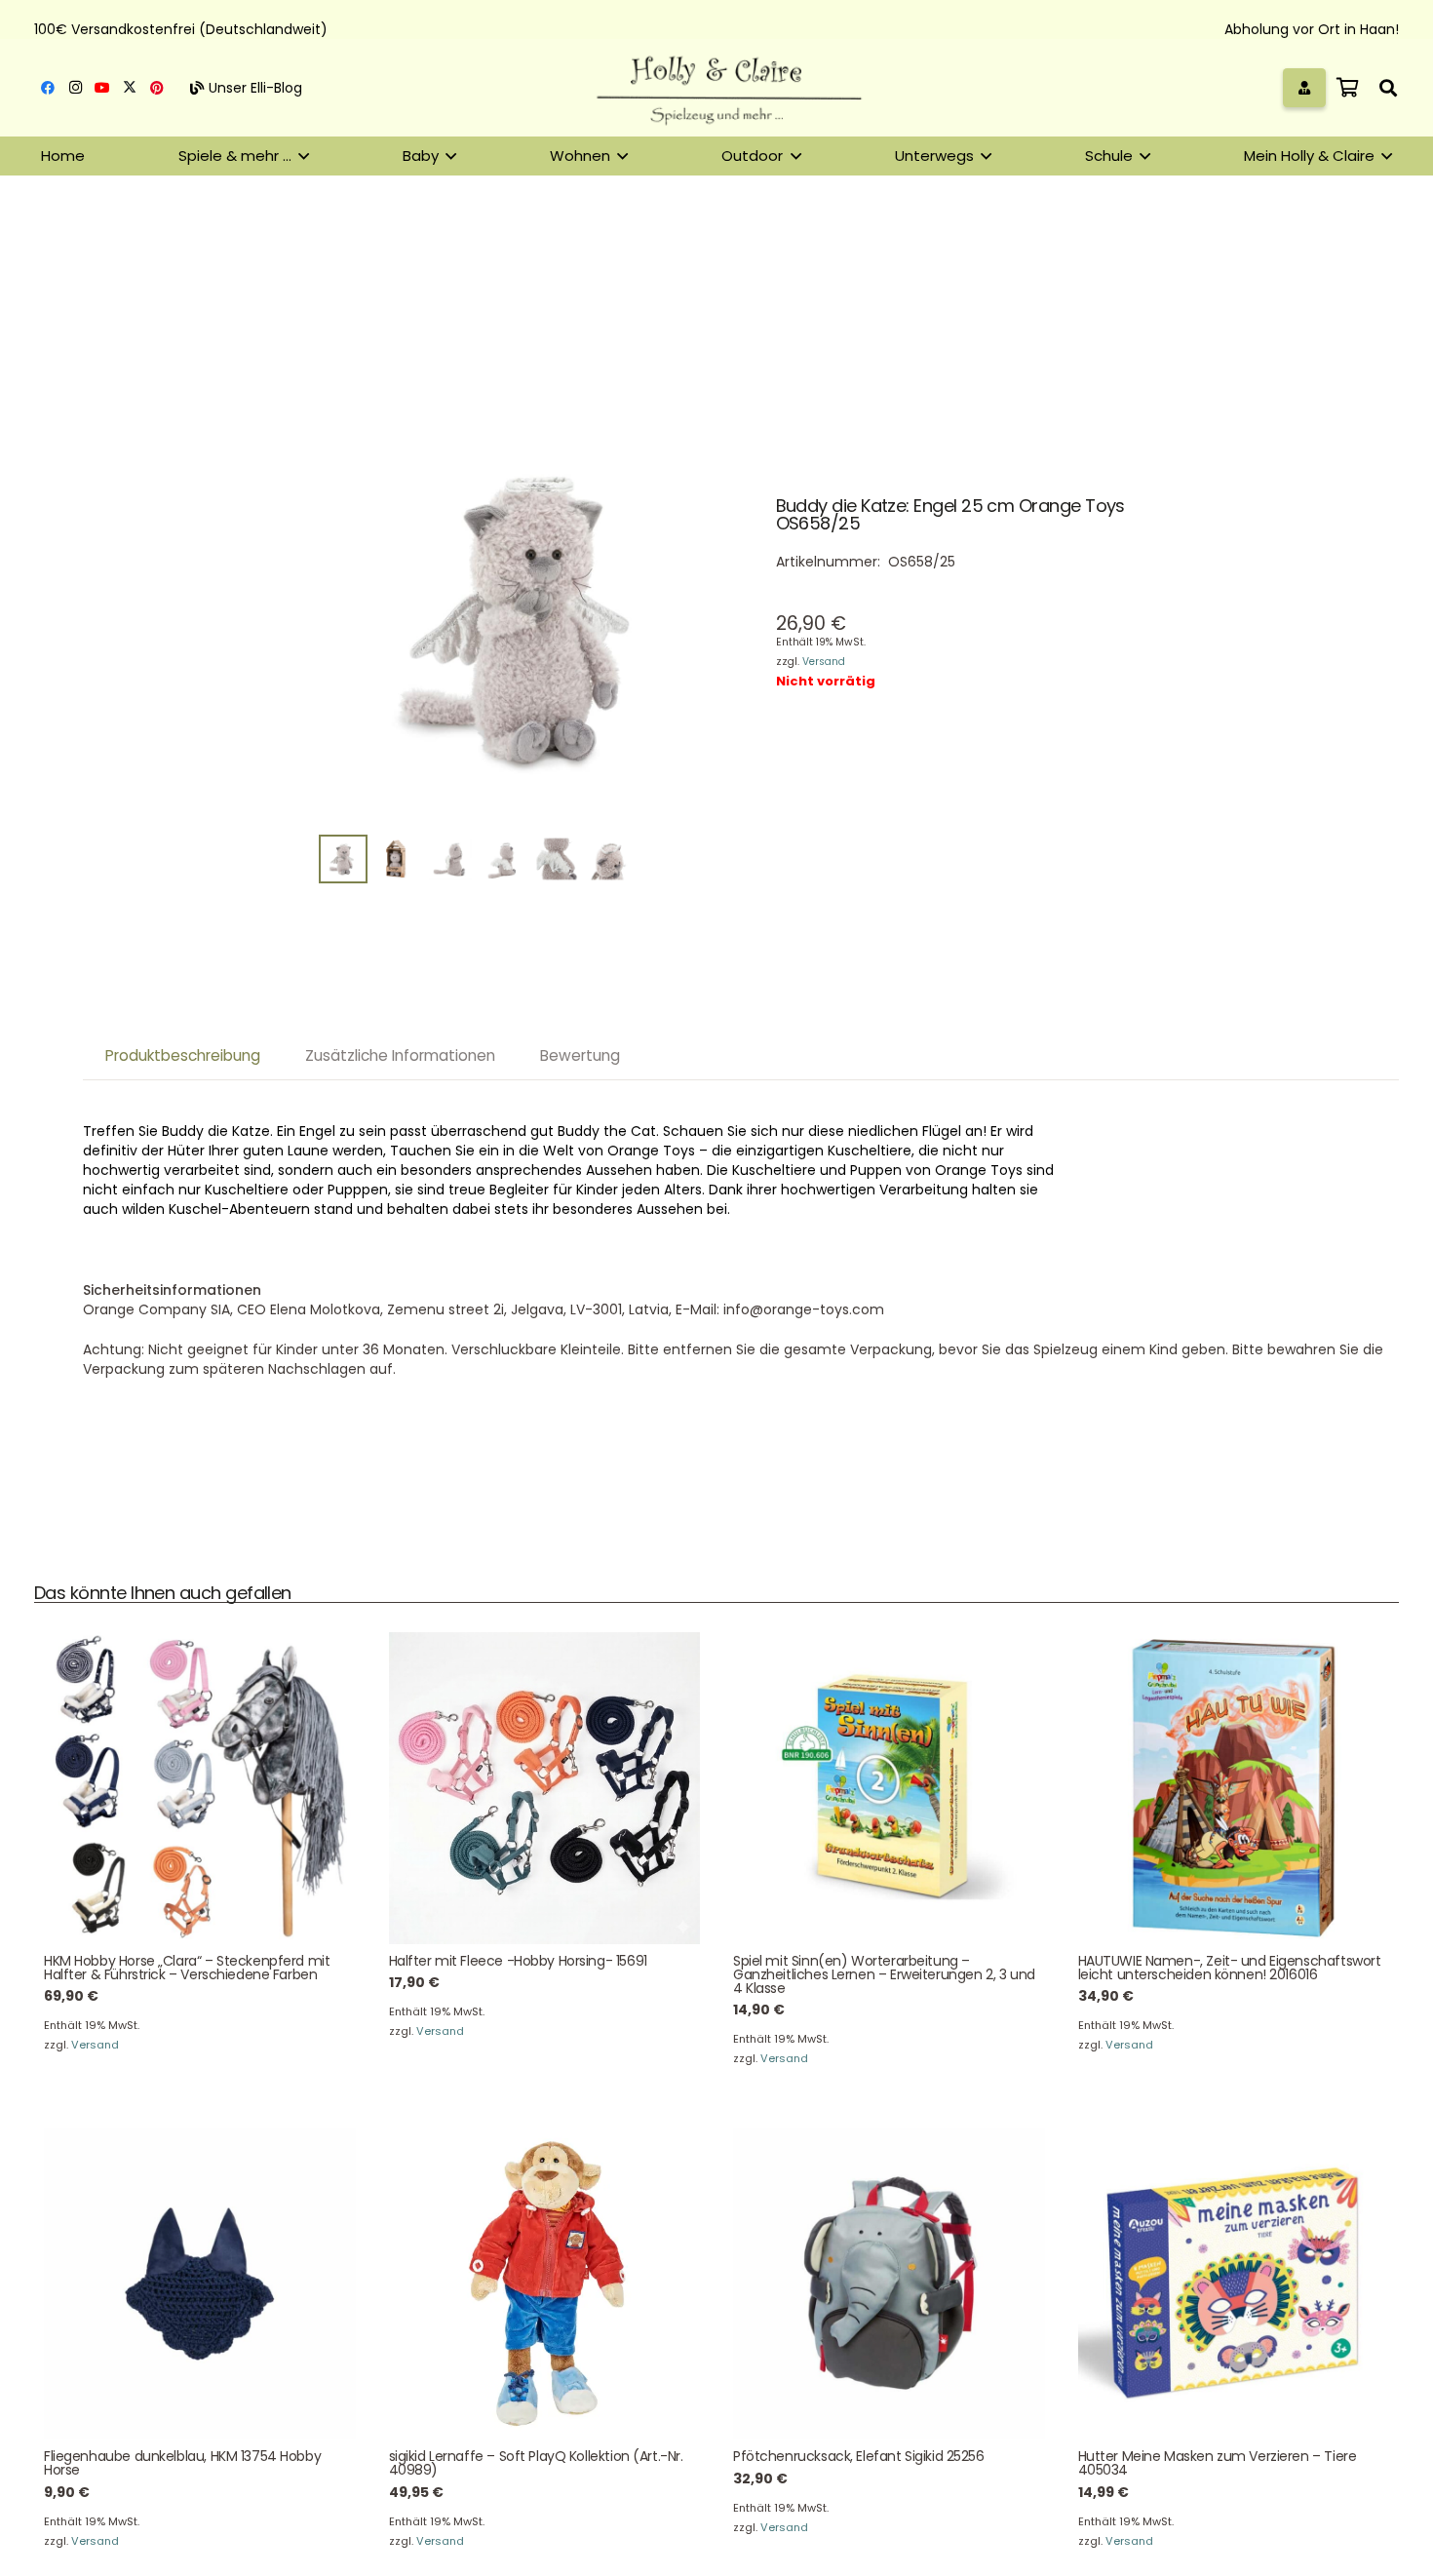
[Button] (1305, 87)
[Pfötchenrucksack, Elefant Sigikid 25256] (889, 2284)
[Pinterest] (157, 88)
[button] (1388, 88)
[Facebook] (48, 88)
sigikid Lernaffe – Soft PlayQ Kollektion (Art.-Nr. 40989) (536, 2463)
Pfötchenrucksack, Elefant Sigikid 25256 (859, 2456)
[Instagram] (75, 88)
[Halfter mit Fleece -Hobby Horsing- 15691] (545, 1788)
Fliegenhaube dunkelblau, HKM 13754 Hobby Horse (182, 2463)
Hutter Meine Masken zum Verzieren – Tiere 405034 (1218, 2463)
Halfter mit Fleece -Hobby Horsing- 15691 (518, 1961)
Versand (824, 662)
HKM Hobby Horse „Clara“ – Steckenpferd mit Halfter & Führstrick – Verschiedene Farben (187, 1968)
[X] (130, 88)
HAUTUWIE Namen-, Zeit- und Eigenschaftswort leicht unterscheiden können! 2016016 (1230, 1968)
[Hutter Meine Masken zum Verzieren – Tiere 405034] (1234, 2284)
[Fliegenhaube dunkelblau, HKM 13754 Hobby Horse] (200, 2284)
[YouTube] (102, 88)
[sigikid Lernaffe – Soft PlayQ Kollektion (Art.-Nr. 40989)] (545, 2284)
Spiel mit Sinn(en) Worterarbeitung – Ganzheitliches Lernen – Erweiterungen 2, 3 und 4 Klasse (884, 1974)
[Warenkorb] (1347, 88)
